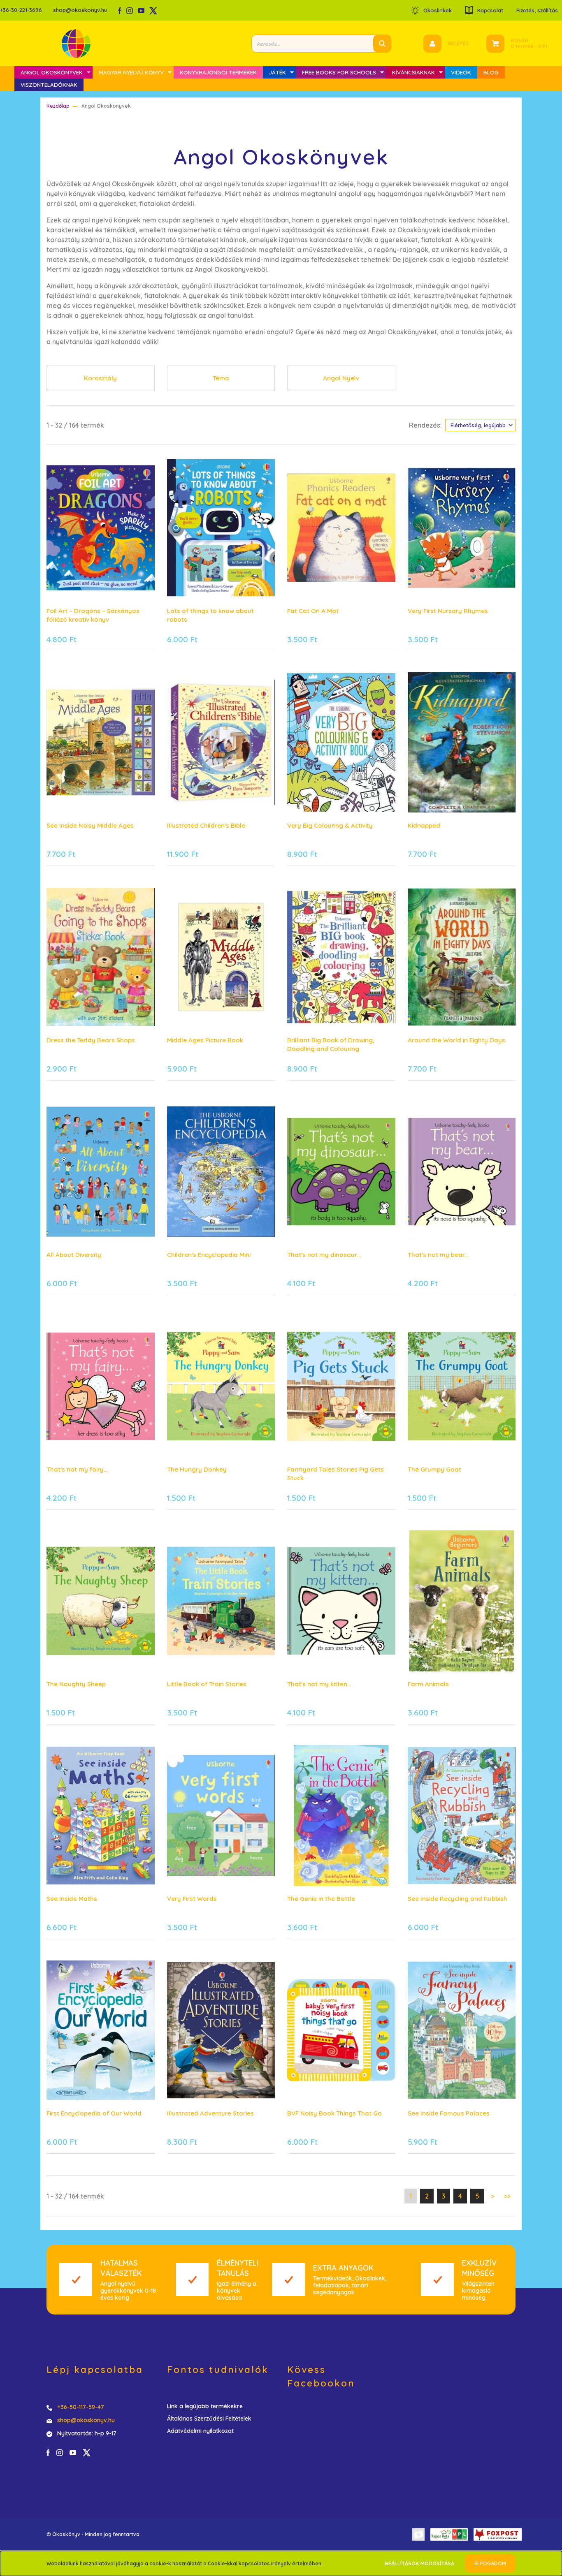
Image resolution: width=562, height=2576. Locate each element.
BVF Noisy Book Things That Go (334, 2113)
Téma (221, 378)
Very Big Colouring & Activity (330, 825)
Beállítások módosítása (419, 2563)
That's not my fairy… (77, 1469)
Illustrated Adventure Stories (210, 2113)
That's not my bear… (438, 1255)
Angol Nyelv (341, 378)
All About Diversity (74, 1255)
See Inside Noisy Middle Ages (90, 825)
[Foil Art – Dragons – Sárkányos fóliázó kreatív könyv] (101, 528)
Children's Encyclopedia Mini (209, 1255)
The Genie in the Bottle (321, 1899)
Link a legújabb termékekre (205, 2406)
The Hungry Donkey (197, 1469)
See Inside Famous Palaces (449, 2113)
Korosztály (100, 378)
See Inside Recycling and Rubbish (457, 1899)
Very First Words (192, 1899)
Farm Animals (428, 1684)
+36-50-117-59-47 (81, 2407)
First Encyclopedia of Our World (94, 2113)
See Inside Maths (72, 1899)
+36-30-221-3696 (21, 10)
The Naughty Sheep (76, 1684)
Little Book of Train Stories (207, 1684)
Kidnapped (424, 825)
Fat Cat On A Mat (313, 611)
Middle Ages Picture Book (205, 1040)
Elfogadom (490, 2563)
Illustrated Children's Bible (206, 825)
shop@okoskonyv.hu (80, 10)
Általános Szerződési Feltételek (209, 2419)
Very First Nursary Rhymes (448, 611)
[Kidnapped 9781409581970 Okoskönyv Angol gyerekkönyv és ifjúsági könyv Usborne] (462, 742)
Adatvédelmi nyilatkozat (200, 2431)
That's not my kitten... (319, 1684)
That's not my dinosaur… (324, 1255)
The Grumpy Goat (434, 1469)
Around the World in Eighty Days (456, 1040)
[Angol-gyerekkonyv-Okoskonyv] (221, 528)
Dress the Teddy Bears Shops (91, 1040)
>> (507, 2196)
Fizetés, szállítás (537, 10)
